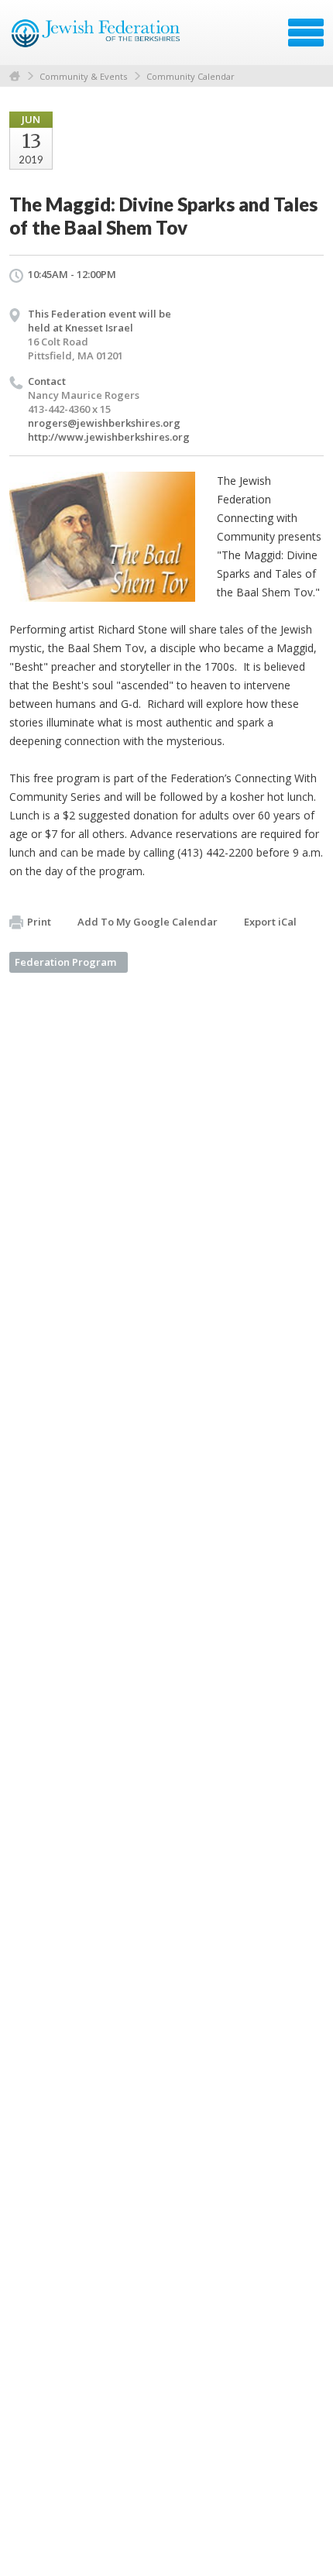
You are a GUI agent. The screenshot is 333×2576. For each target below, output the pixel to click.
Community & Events (83, 76)
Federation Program (65, 962)
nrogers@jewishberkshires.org (104, 423)
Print (39, 922)
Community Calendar (191, 76)
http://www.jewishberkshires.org (109, 437)
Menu (306, 33)
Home (15, 76)
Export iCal (270, 922)
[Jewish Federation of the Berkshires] (96, 38)
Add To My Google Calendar (148, 922)
